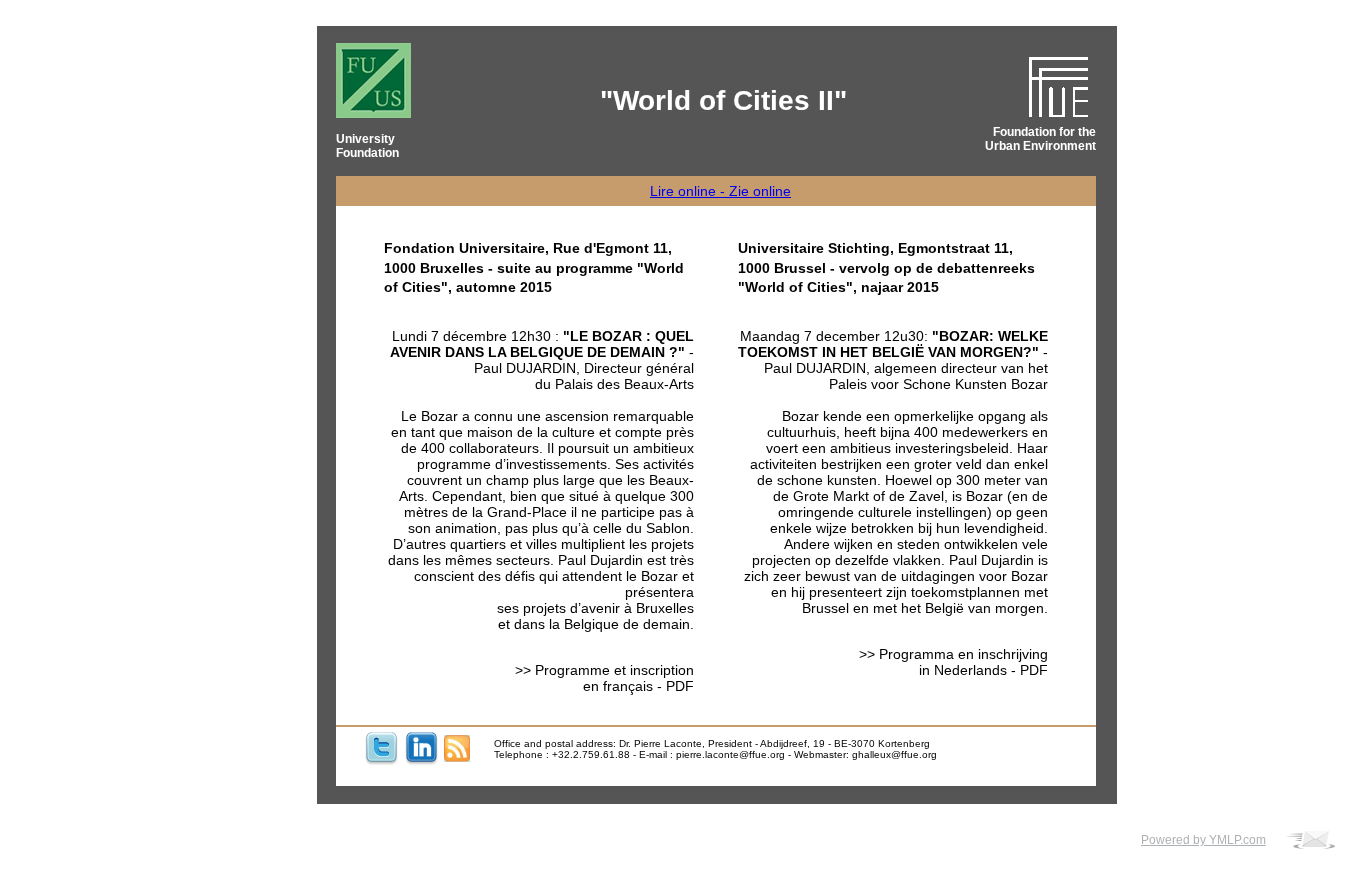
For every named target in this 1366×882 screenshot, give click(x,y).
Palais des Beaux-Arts (622, 384)
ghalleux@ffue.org (894, 754)
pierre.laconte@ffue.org (730, 754)
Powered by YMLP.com (1203, 840)
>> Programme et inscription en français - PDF (604, 678)
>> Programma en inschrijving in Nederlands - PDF (953, 662)
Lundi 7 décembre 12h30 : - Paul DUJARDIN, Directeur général (542, 352)
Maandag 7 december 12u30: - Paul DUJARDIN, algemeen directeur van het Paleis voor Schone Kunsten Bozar (893, 360)
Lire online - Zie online (720, 191)
